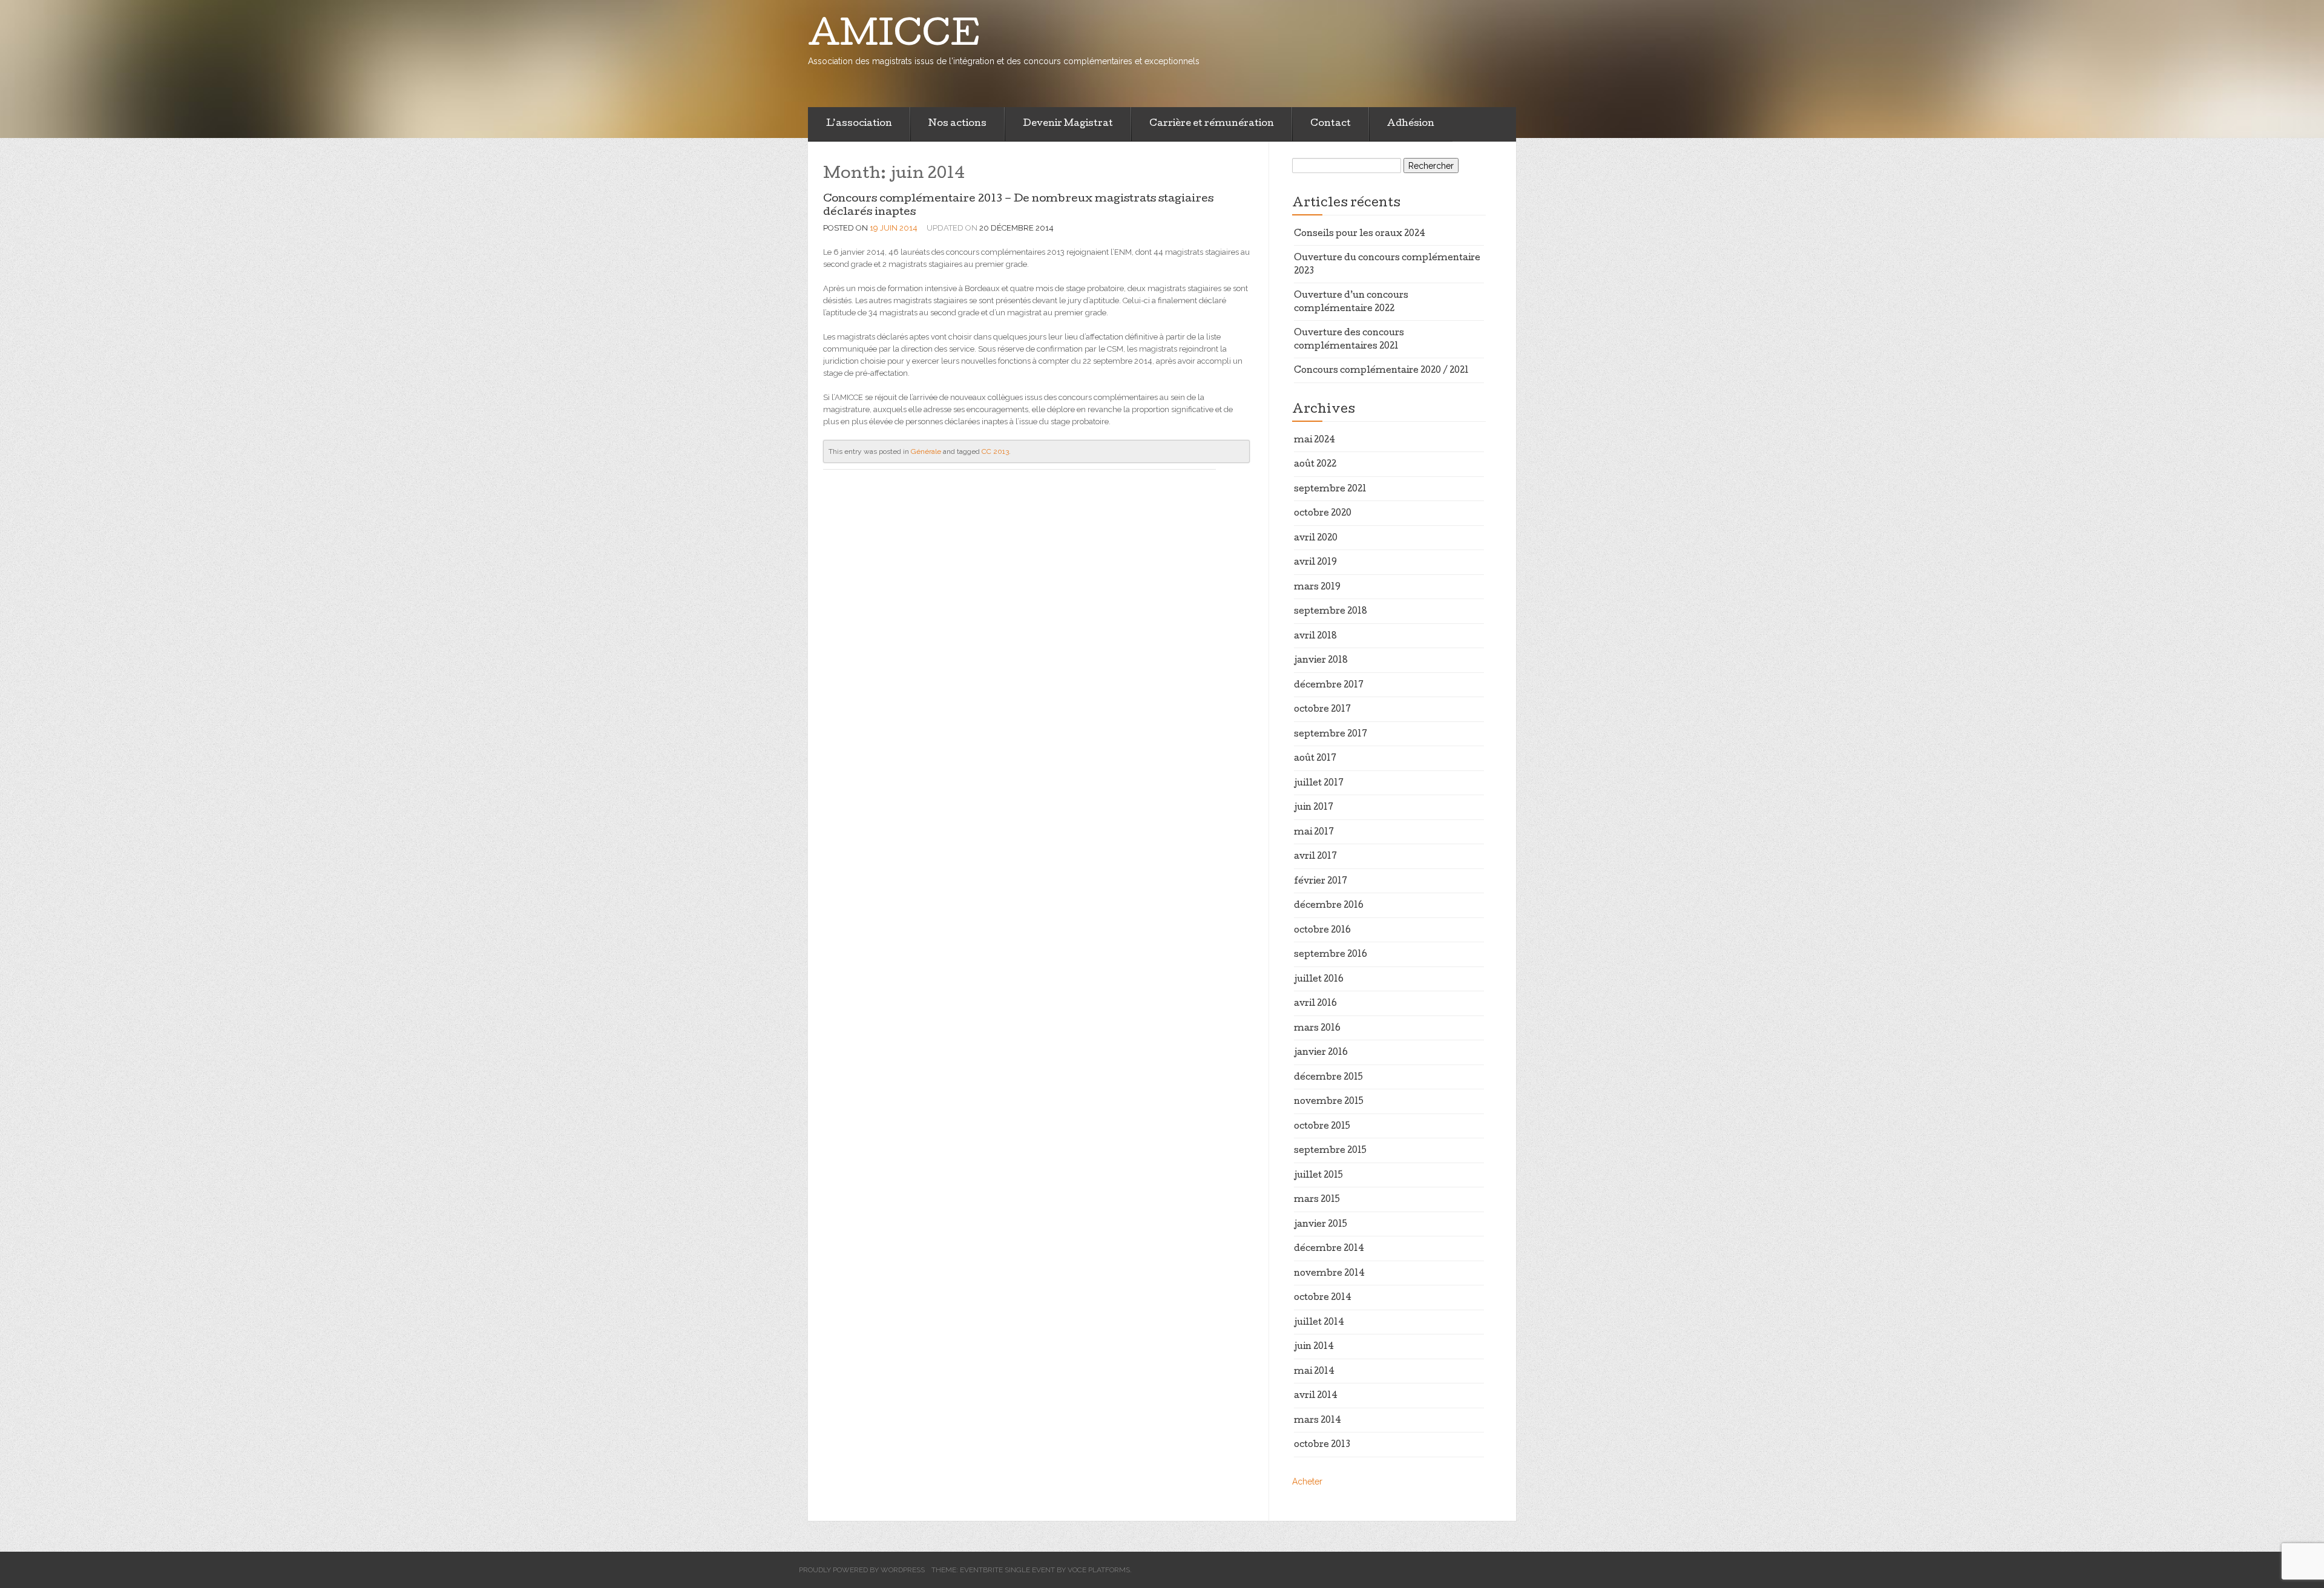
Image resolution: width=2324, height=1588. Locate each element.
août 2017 (1315, 759)
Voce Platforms (1099, 1570)
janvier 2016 (1321, 1053)
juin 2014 (1314, 1347)
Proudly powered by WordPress (862, 1570)
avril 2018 (1315, 637)
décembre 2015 (1328, 1078)
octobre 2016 (1322, 931)
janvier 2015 (1321, 1225)
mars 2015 (1317, 1200)
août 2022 (1315, 465)
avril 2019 (1315, 563)
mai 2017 (1314, 833)
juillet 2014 (1319, 1323)
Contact (1331, 124)
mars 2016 (1317, 1029)
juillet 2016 (1319, 980)
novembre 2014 (1329, 1274)
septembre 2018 (1331, 612)
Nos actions (957, 124)
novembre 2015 (1329, 1102)
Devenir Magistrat (1068, 124)
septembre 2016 (1331, 955)
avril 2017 (1315, 857)
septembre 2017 (1331, 735)
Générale (926, 451)
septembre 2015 (1330, 1151)
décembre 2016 (1329, 906)
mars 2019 (1317, 588)
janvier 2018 (1321, 661)
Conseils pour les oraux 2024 (1360, 234)
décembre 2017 (1329, 686)
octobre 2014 (1323, 1298)
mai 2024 (1315, 441)
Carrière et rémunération (1212, 124)
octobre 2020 (1323, 514)
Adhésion (1411, 124)
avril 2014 (1316, 1396)
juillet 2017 (1319, 784)
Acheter (1307, 1481)
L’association (859, 124)
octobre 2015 (1322, 1127)
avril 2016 (1315, 1004)
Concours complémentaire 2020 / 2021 (1381, 371)
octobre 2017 (1322, 710)
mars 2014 (1318, 1421)
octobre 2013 (1322, 1445)
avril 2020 (1316, 539)
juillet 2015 (1318, 1176)
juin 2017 (1314, 808)
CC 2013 (995, 451)
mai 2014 (1314, 1372)
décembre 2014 (1329, 1249)
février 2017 (1321, 882)
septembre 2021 (1330, 490)
